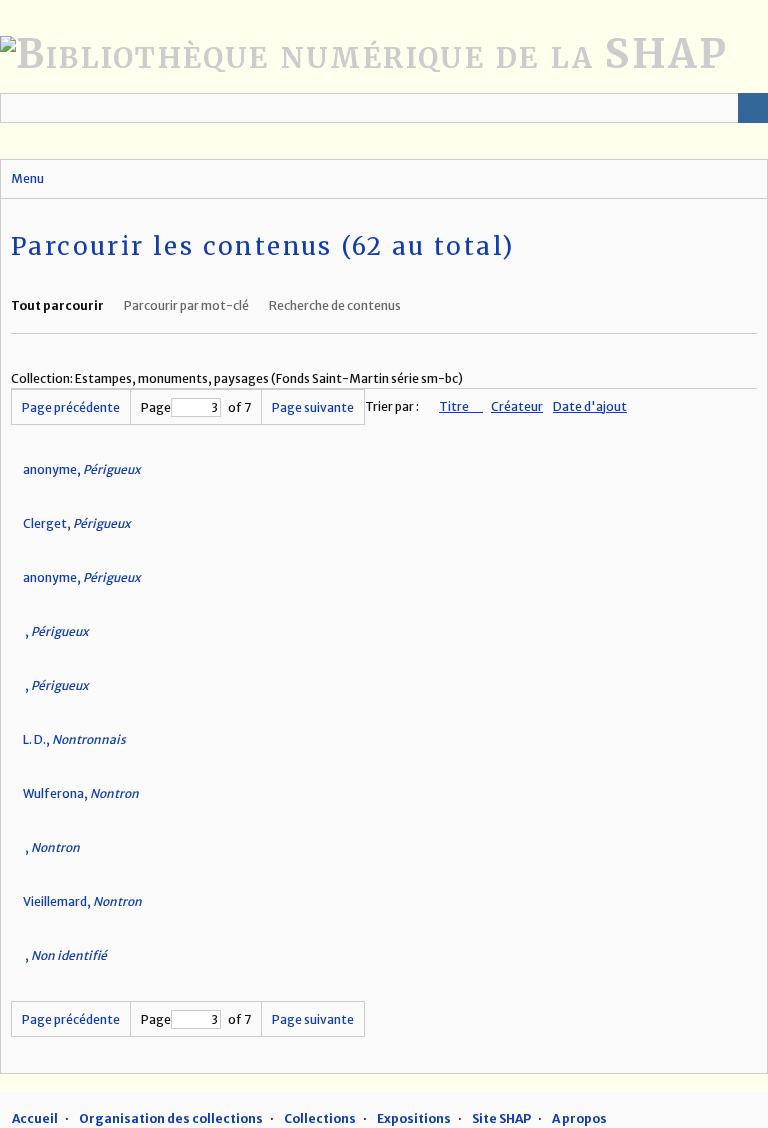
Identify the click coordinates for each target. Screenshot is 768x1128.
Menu (27, 178)
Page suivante (313, 407)
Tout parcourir (57, 305)
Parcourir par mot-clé (186, 305)
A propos (579, 1118)
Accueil (35, 1118)
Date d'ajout (590, 406)
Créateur (517, 406)
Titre (455, 406)
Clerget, (77, 523)
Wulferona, (81, 793)
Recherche (753, 108)
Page (156, 407)
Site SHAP (501, 1118)
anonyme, (82, 469)
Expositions (414, 1118)
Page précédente (71, 407)
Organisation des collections (171, 1118)
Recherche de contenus (335, 305)
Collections (320, 1118)
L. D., (74, 739)
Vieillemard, (82, 901)
